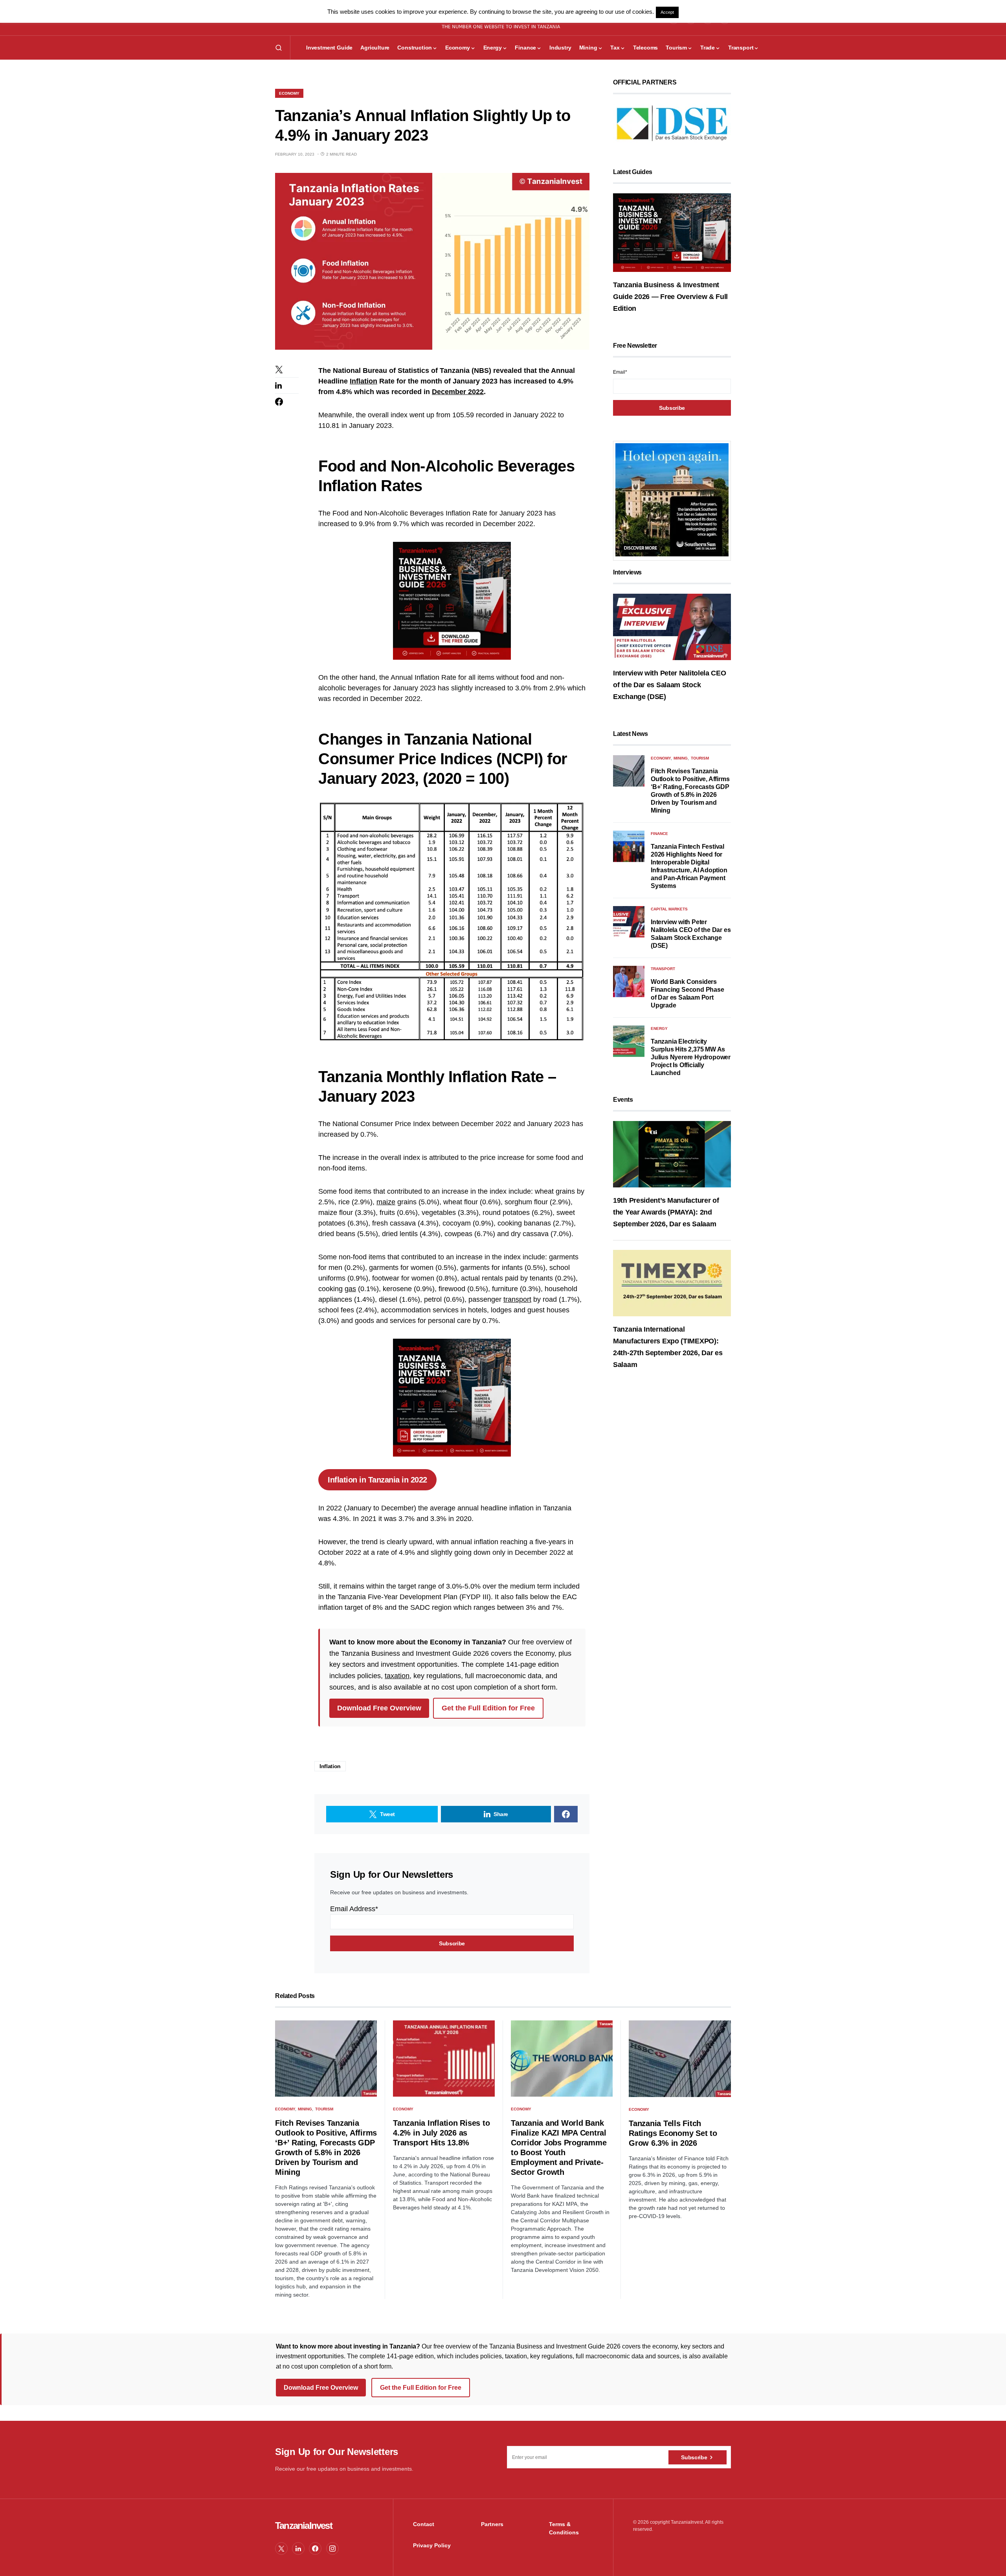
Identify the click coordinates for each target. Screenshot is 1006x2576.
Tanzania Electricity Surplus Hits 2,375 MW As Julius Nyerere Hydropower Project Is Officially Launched (691, 1057)
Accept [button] (667, 12)
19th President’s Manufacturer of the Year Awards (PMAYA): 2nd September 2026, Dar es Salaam (666, 1212)
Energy (659, 1028)
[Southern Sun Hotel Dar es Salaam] (672, 500)
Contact (424, 2524)
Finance (659, 834)
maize (386, 1202)
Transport (663, 969)
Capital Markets (669, 909)
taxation (397, 1676)
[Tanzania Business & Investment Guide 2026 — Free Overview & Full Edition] (672, 232)
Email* (620, 372)
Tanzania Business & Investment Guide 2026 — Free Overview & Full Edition (670, 297)
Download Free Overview (379, 1708)
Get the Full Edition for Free (488, 1708)
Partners (492, 2524)
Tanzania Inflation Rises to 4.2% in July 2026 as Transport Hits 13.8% (441, 2133)
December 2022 (458, 392)
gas (350, 1289)
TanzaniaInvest (304, 2526)
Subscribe (694, 2457)
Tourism (700, 758)
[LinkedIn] (298, 2548)
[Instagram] (332, 2548)
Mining (681, 758)
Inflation (363, 381)
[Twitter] (281, 2548)
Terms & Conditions (564, 2528)
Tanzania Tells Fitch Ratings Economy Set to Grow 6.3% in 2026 (673, 2133)
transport (517, 1299)
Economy (289, 93)
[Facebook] (315, 2548)
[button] (279, 48)
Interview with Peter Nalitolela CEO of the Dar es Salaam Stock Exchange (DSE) (670, 685)
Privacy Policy (432, 2545)
